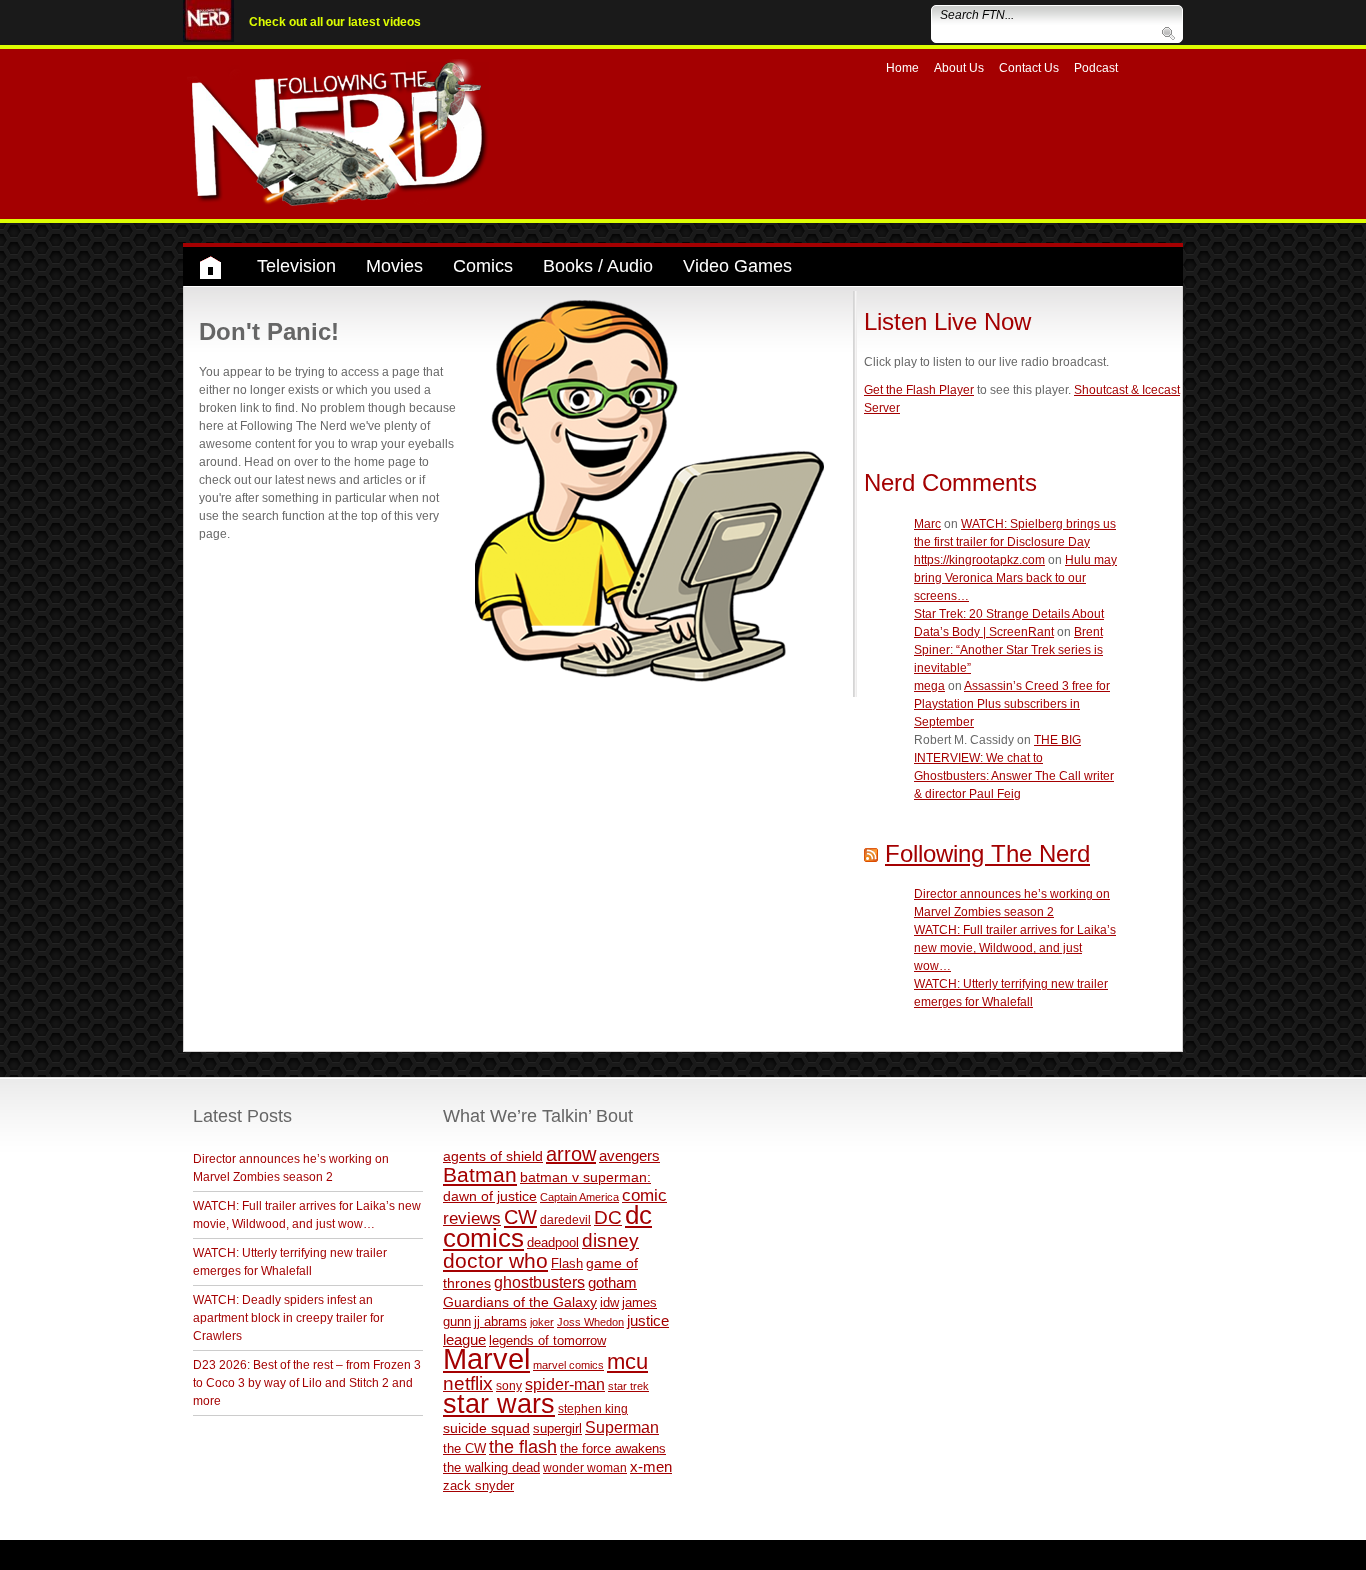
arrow (571, 1154)
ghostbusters (539, 1282)
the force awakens (613, 1448)
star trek (628, 1386)
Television (296, 266)
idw (609, 1302)
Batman (480, 1174)
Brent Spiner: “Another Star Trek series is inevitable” (1008, 650)
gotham (612, 1283)
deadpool (553, 1242)
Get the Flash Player (919, 390)
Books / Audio (598, 266)
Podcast (1096, 68)
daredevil (565, 1219)
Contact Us (1029, 68)
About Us (959, 68)
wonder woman (585, 1467)
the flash (523, 1447)
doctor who (495, 1261)
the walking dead (491, 1467)
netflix (468, 1383)
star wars (499, 1404)
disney (610, 1240)
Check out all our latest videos (335, 22)
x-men (651, 1466)
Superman (622, 1427)
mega (929, 686)
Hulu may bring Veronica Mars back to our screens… (1015, 578)
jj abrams (500, 1321)
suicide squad (486, 1428)
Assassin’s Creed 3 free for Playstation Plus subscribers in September (1012, 704)
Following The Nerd (987, 853)
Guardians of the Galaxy (520, 1302)
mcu (627, 1361)
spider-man (565, 1384)
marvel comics (568, 1365)
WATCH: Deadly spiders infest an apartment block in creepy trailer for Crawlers (288, 1318)
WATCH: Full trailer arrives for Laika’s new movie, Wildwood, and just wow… (1015, 948)
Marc (927, 524)
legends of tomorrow (547, 1341)
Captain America (579, 1197)
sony (509, 1386)
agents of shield (493, 1156)
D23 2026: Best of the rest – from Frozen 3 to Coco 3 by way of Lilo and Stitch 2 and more (307, 1383)
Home (902, 68)
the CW (464, 1448)
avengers (629, 1155)
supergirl (557, 1428)
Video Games (737, 266)
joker (542, 1322)
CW (520, 1217)
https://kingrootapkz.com (979, 560)
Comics (483, 266)
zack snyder (478, 1486)
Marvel (486, 1358)
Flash (567, 1263)
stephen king (593, 1408)
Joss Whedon (590, 1322)
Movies (394, 266)
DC (608, 1217)
